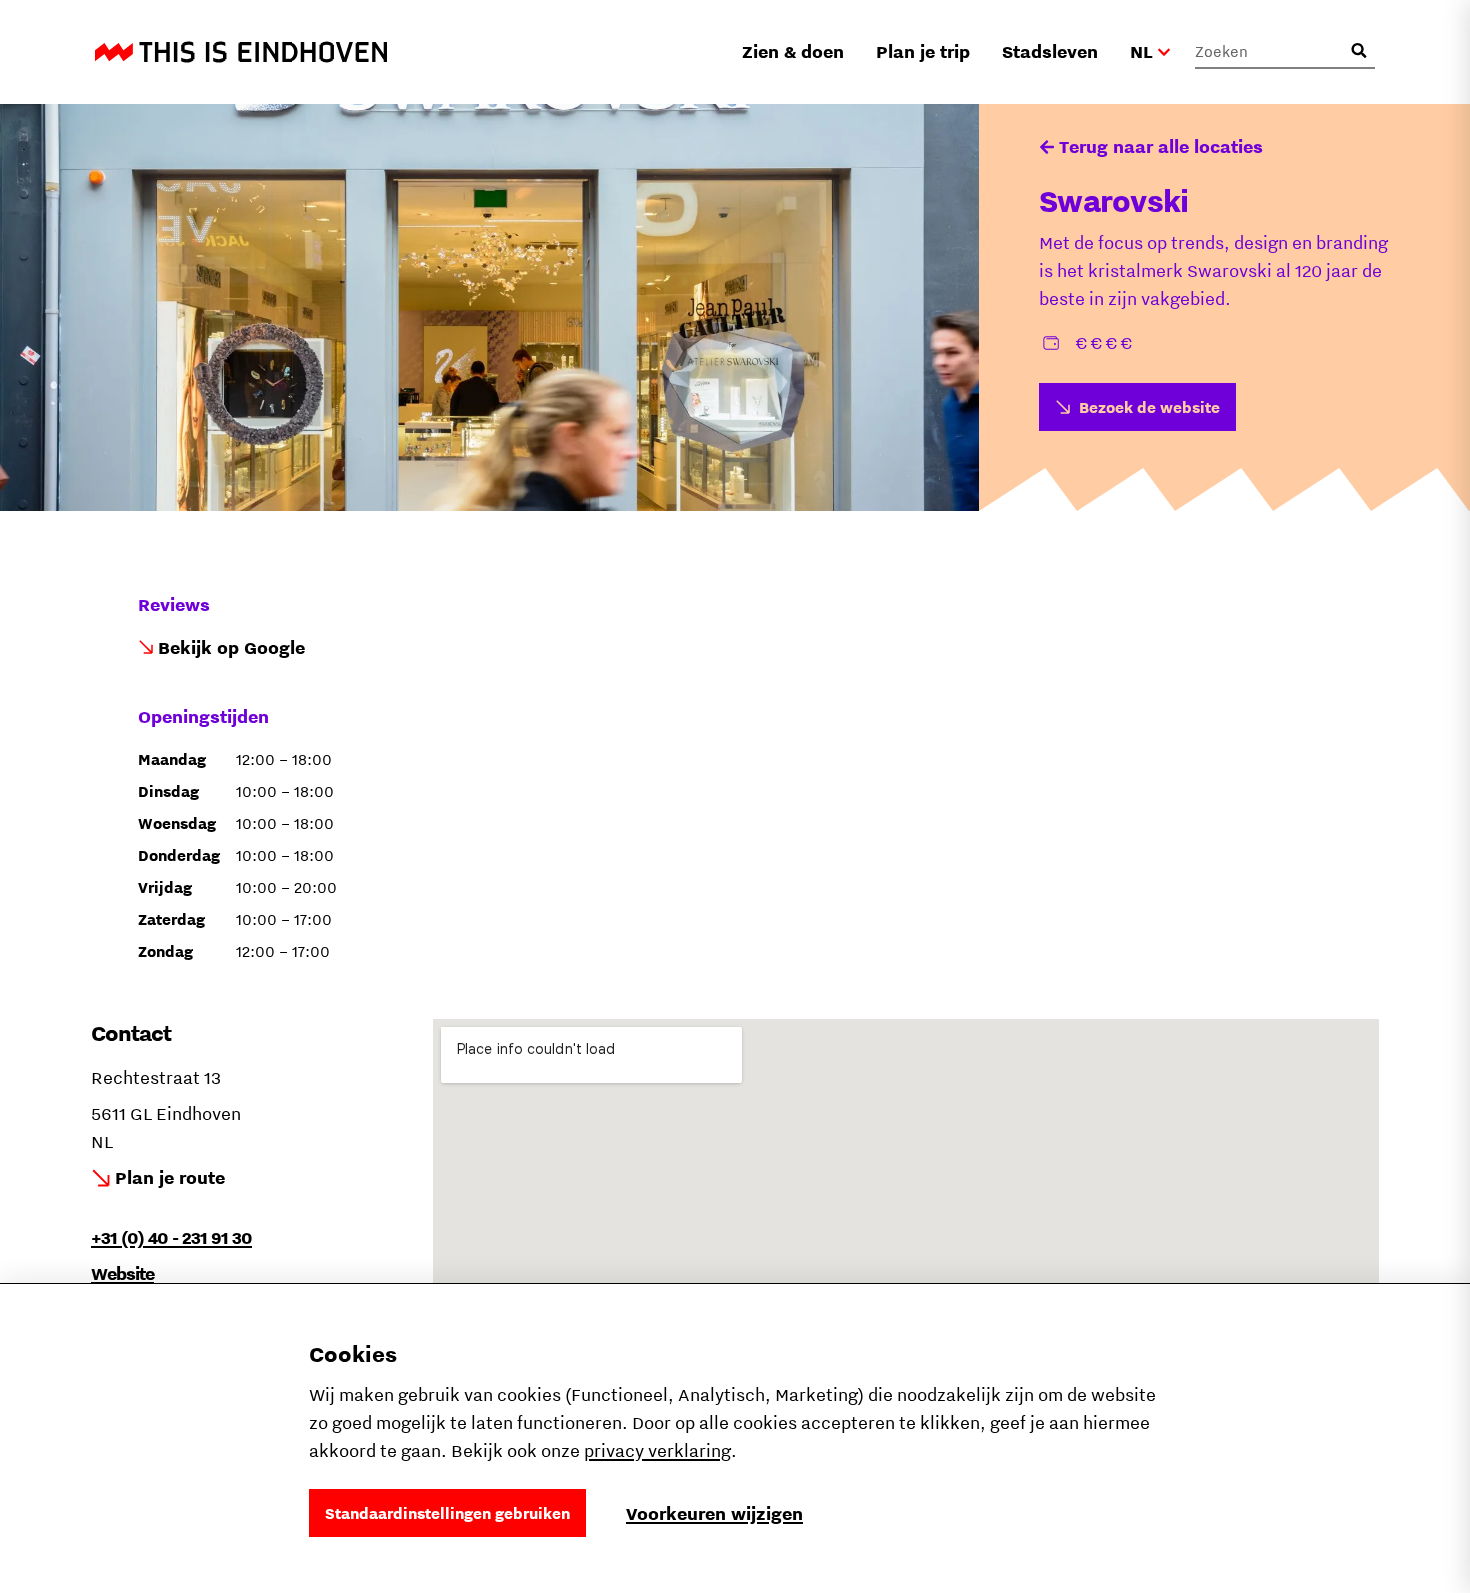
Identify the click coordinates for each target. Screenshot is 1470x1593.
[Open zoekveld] (1359, 51)
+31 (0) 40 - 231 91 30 (171, 1237)
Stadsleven (1050, 51)
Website (122, 1273)
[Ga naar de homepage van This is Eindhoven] (241, 52)
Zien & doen (793, 51)
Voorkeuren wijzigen (714, 1513)
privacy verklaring (657, 1450)
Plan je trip (923, 51)
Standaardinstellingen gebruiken (447, 1513)
